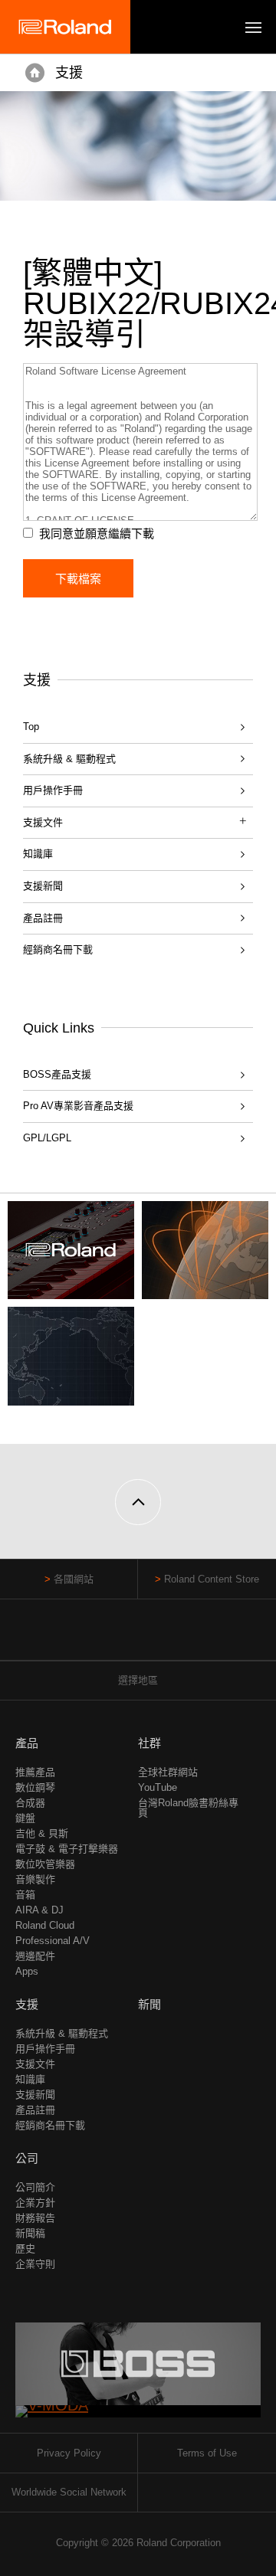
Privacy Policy (69, 2453)
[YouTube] (138, 1637)
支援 (69, 73)
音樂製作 (35, 1879)
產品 (27, 1743)
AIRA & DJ (39, 1910)
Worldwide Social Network (69, 2492)
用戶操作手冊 (53, 790)
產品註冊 (43, 918)
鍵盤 (25, 1818)
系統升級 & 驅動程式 (69, 759)
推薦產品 (35, 1772)
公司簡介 (35, 2187)
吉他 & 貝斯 (42, 1833)
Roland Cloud (45, 1925)
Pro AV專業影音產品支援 (78, 1106)
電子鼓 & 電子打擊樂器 (67, 1849)
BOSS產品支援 (57, 1074)
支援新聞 (43, 886)
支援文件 (35, 2064)
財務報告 (35, 2218)
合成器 (30, 1803)
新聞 (149, 2004)
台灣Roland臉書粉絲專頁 (188, 1808)
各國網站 (74, 1579)
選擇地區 (138, 1680)
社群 (149, 1743)
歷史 (25, 2249)
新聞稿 (30, 2233)
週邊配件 (35, 1956)
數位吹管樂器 (45, 1864)
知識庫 (38, 854)
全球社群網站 (168, 1772)
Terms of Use (207, 2453)
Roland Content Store (212, 1579)
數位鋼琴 (35, 1787)
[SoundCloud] (168, 1637)
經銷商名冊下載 (58, 949)
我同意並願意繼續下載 (97, 534)
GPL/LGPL (47, 1138)
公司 (27, 2158)
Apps (27, 1971)
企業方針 (35, 2203)
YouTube (158, 1787)
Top (31, 727)
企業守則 (35, 2264)
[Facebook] (109, 1637)
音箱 (25, 1895)
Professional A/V (53, 1941)
